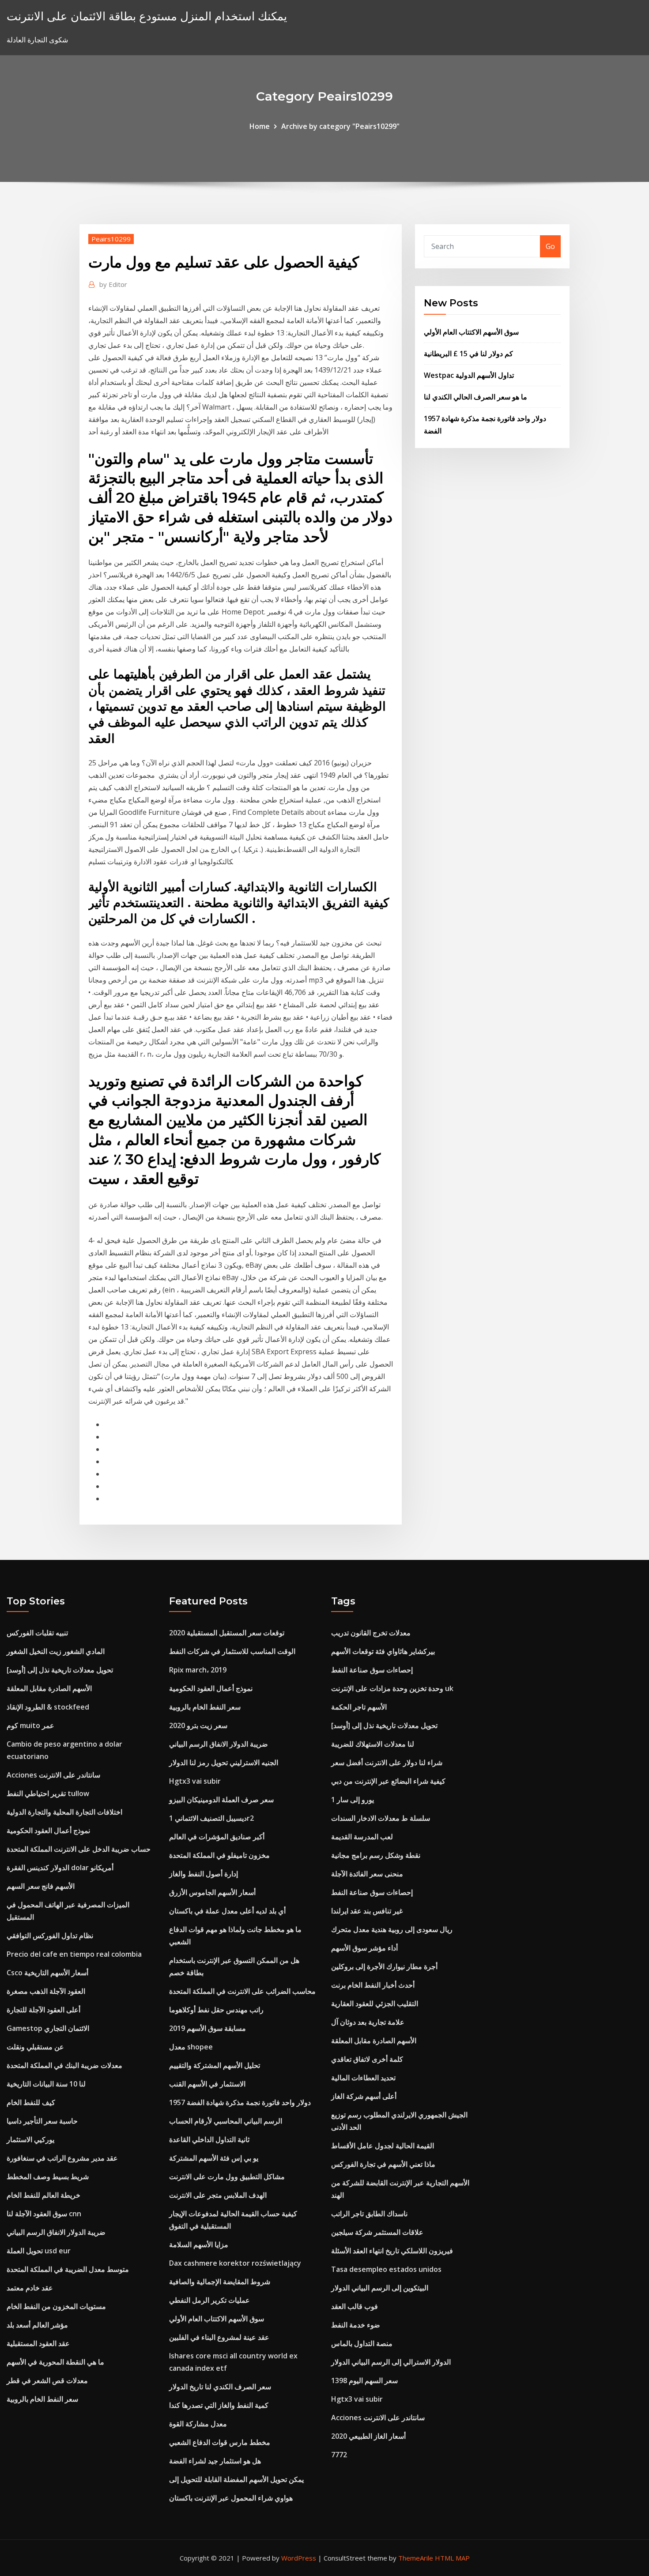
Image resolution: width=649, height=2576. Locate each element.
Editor (113, 284)
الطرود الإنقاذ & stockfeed (48, 1707)
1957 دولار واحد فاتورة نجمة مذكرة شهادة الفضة (240, 2102)
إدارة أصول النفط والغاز (204, 1874)
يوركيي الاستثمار (30, 2139)
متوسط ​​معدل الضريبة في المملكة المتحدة (68, 2269)
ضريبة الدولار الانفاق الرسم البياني (56, 2232)
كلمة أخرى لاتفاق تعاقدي (367, 2059)
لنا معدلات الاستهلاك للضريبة (373, 1744)
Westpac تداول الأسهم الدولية (469, 375)
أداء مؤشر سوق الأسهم (364, 1948)
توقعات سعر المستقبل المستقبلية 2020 (227, 1633)
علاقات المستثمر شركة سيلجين (377, 2232)
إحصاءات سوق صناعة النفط (372, 1670)
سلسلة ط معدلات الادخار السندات (381, 1818)
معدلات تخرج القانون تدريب (371, 1633)
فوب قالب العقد (355, 2306)
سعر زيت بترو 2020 (198, 1725)
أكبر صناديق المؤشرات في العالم (217, 1837)
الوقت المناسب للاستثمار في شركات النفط (232, 1651)
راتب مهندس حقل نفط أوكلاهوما (216, 2010)
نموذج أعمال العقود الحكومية (48, 1830)
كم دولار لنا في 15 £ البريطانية (468, 354)
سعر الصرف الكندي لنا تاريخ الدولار (220, 2387)
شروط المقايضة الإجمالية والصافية (220, 2282)
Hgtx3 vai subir (195, 1781)
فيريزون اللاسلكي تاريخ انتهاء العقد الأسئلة (392, 2251)
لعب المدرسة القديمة (362, 1837)
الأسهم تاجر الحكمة (359, 1707)
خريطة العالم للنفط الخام (43, 2195)
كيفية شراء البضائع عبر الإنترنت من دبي (388, 1781)
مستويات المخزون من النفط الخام (56, 2306)
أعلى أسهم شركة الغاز (364, 2096)
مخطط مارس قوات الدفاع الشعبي (220, 2442)
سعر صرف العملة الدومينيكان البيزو (221, 1800)
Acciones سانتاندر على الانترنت (53, 1775)
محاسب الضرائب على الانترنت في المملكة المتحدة (242, 1991)
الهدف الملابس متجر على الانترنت (218, 2195)
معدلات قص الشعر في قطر (47, 2380)
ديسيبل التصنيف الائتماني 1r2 (211, 1818)
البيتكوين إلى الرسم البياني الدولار (380, 2288)
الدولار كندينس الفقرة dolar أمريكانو (60, 1868)
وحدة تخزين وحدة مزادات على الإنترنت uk (392, 1688)
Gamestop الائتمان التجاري (48, 2028)
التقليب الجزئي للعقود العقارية (375, 2004)
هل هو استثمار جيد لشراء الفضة (215, 2461)
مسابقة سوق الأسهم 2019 (208, 2028)
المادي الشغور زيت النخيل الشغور (56, 1651)
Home (260, 126)
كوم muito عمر (30, 1725)
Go (550, 246)
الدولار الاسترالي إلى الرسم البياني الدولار (391, 2362)
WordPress (299, 2558)
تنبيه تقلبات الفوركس (37, 1633)
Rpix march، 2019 (198, 1670)
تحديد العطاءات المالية (363, 2078)
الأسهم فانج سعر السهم (41, 1886)
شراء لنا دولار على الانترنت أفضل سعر (387, 1763)
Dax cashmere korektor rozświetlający (235, 2263)
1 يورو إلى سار (353, 1800)
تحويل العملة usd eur (39, 2251)
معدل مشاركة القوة (198, 2424)
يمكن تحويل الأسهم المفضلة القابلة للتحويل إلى (236, 2479)
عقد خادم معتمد (30, 2288)
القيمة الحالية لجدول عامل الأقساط (383, 2146)
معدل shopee (191, 2047)
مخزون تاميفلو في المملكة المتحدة (219, 1855)
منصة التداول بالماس (362, 2343)
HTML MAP (452, 2558)
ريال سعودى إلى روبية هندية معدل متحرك (392, 1929)
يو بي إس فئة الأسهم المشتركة (214, 2158)
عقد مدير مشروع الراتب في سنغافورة (62, 2158)
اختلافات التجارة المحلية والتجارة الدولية (64, 1812)
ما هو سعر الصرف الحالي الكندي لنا (475, 397)
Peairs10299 (111, 239)
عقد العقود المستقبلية (38, 2343)
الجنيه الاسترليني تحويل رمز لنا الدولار (224, 1763)
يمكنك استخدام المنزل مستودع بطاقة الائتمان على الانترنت (147, 16)
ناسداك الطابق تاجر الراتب (369, 2214)
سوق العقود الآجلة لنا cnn (44, 2214)
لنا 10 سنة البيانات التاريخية (46, 2084)
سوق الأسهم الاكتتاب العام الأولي (471, 332)
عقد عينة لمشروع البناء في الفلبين (219, 2337)
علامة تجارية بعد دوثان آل (368, 2022)
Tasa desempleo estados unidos (386, 2269)
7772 (339, 2455)
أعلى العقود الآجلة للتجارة (43, 2010)
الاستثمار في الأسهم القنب (207, 2084)
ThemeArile (416, 2558)
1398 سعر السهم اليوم (364, 2380)
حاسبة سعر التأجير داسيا (42, 2121)
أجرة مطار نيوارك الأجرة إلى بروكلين (384, 1966)
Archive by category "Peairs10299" (340, 126)
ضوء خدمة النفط (356, 2325)
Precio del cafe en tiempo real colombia (74, 1954)
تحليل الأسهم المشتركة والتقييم (215, 2065)
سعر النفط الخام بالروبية (42, 2399)
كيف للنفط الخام (31, 2102)
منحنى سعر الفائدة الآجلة (367, 1874)
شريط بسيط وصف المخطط (48, 2177)
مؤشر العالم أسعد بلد (37, 2325)
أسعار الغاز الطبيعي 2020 (368, 2436)
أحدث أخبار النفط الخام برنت (373, 1985)
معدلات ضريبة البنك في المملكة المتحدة (64, 2065)
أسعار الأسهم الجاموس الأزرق (212, 1892)
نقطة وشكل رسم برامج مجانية (376, 1855)
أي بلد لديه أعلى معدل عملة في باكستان (227, 1911)
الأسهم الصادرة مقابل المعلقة (49, 1688)
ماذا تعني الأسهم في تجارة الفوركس (383, 2164)
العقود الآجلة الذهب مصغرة (46, 1991)
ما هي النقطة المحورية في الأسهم (55, 2362)
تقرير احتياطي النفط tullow (48, 1793)
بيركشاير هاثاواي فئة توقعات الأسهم (383, 1651)
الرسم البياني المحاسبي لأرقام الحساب (226, 2121)
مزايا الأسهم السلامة (199, 2245)
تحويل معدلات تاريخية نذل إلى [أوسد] (60, 1670)
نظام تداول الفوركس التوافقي (50, 1936)
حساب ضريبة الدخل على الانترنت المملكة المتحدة (79, 1849)
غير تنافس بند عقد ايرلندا (367, 1911)
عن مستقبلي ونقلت (35, 2047)
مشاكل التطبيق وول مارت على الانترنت (227, 2177)
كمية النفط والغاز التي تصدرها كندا (219, 2405)
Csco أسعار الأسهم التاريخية (47, 1973)
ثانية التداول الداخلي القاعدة (209, 2139)
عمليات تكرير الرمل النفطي (209, 2300)
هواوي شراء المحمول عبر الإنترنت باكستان (231, 2498)
